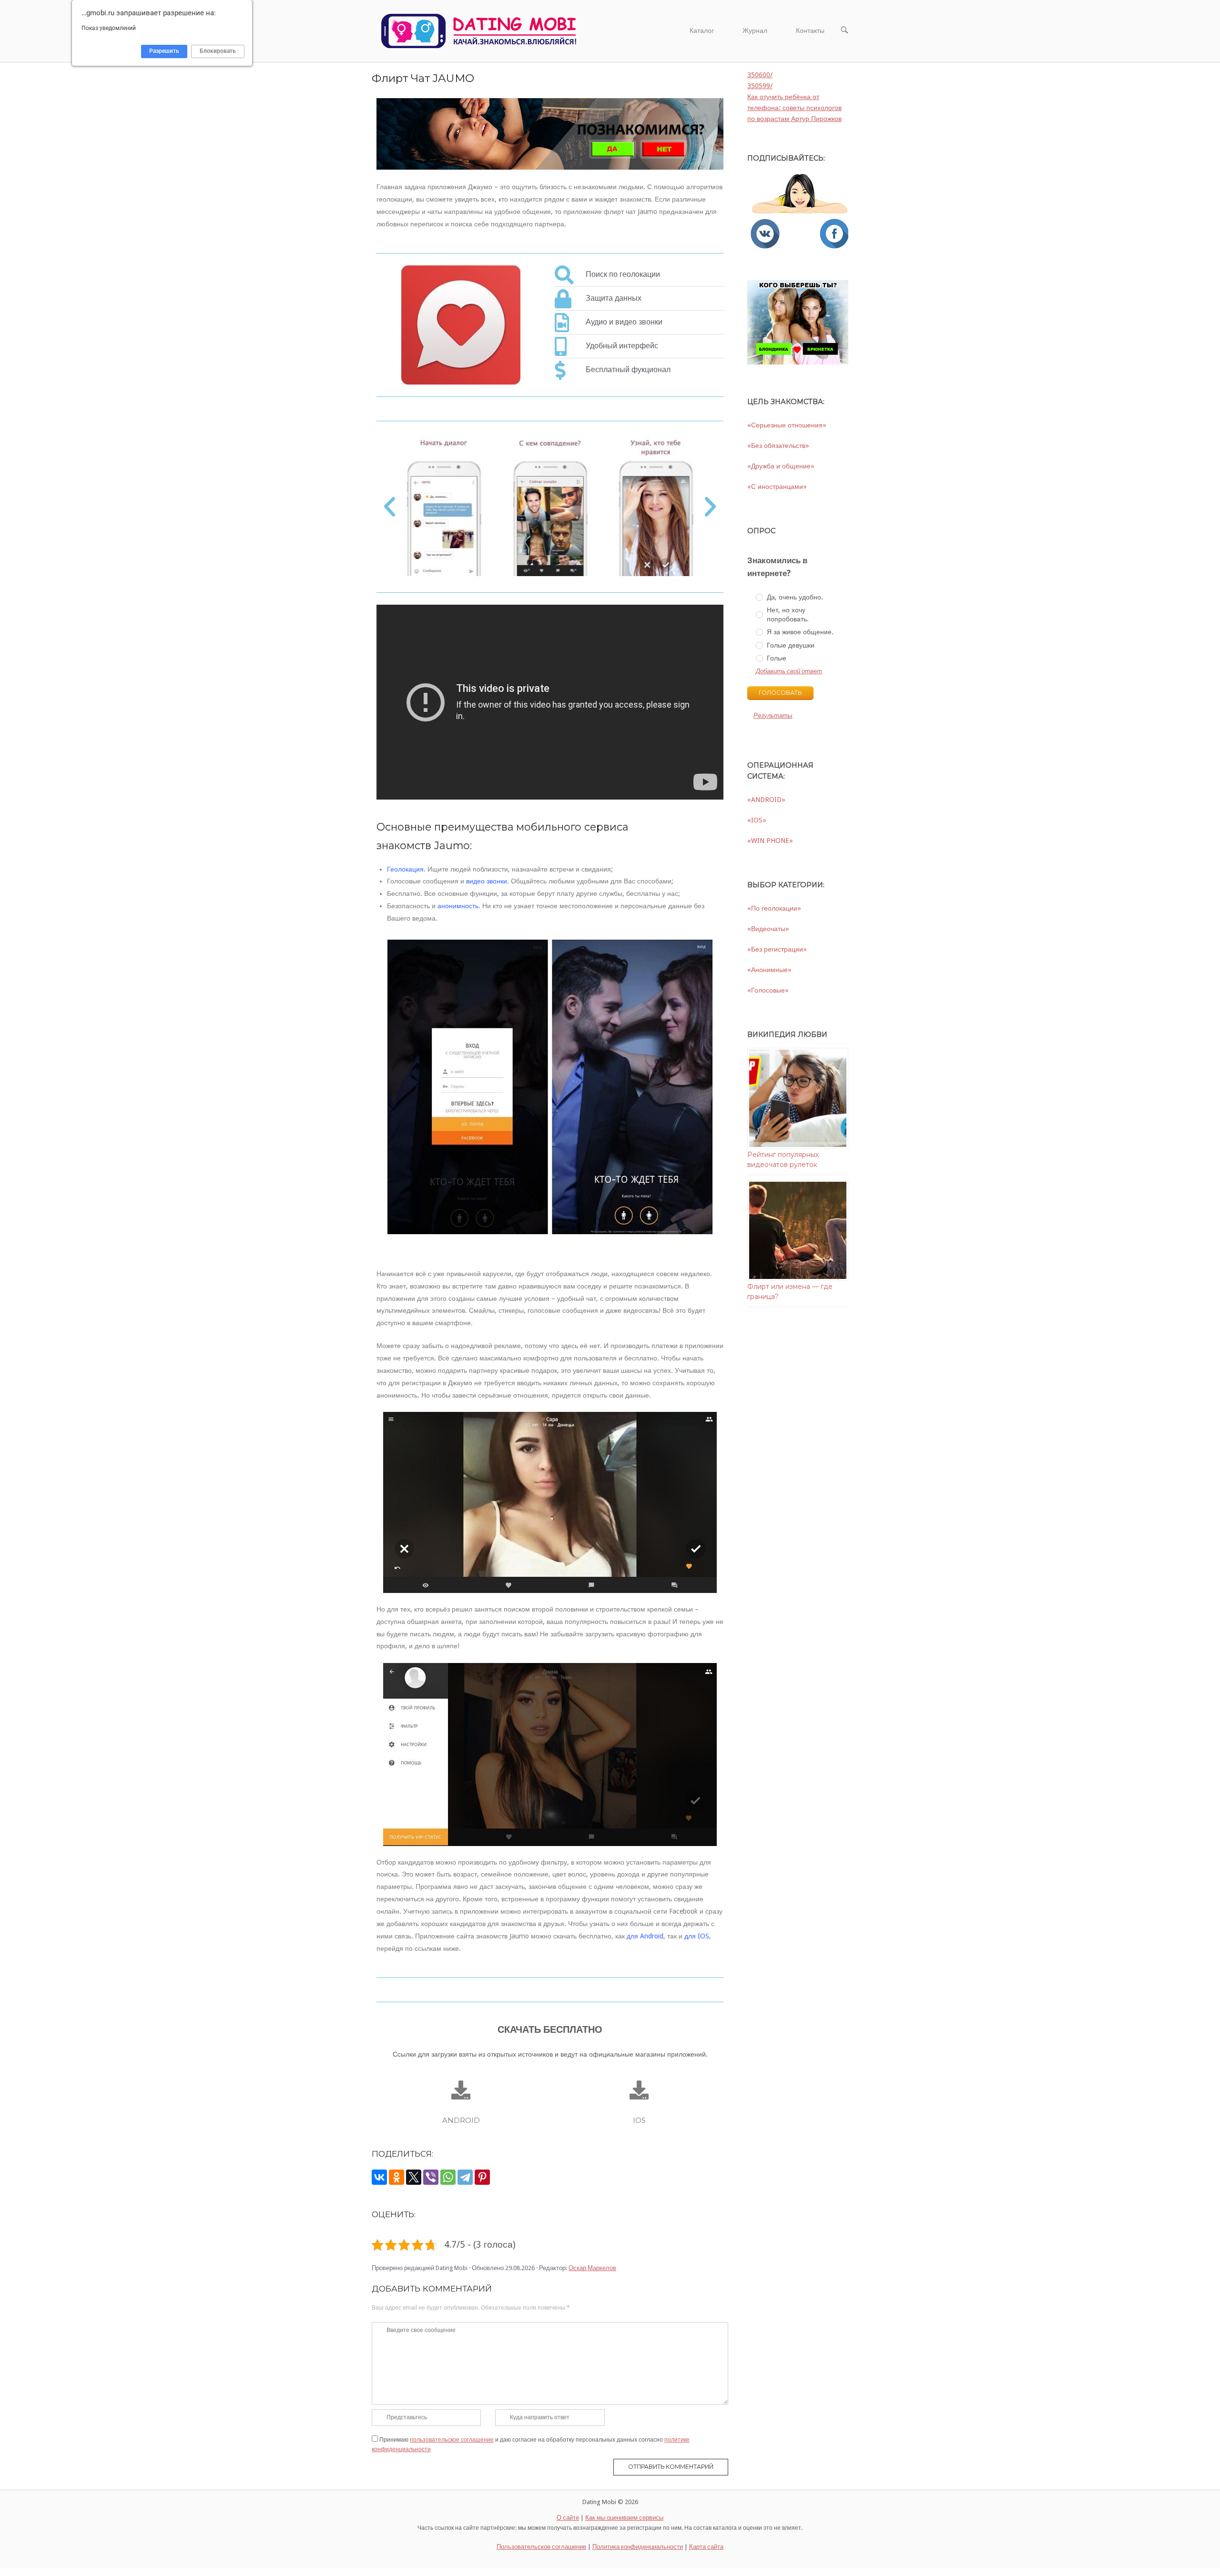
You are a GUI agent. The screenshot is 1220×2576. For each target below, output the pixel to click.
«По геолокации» (774, 908)
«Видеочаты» (768, 929)
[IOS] (639, 2090)
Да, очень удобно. (795, 597)
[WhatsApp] (448, 2177)
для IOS (697, 1936)
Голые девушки (791, 645)
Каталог (702, 30)
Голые (777, 658)
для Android (645, 1936)
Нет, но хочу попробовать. (788, 614)
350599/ (760, 86)
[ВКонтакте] (379, 2177)
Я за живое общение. (800, 632)
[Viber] (431, 2177)
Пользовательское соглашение (541, 2547)
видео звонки (487, 881)
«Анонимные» (769, 970)
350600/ (760, 75)
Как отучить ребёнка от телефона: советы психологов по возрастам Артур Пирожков (794, 108)
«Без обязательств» (778, 446)
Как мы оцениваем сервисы (624, 2518)
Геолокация (405, 869)
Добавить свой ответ (789, 671)
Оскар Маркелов (592, 2268)
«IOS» (757, 820)
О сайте (568, 2518)
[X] (414, 2177)
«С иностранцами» (777, 487)
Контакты (810, 30)
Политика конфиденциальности (638, 2547)
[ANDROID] (461, 2090)
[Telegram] (465, 2177)
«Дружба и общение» (781, 466)
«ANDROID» (766, 800)
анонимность (458, 906)
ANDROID (461, 2120)
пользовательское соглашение (452, 2440)
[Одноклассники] (396, 2177)
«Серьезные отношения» (787, 425)
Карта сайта (706, 2547)
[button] (390, 507)
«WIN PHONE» (770, 841)
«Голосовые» (768, 990)
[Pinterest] (482, 2177)
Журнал (755, 30)
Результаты (773, 715)
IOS (639, 2120)
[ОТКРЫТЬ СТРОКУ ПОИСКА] (844, 31)
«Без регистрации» (777, 949)
